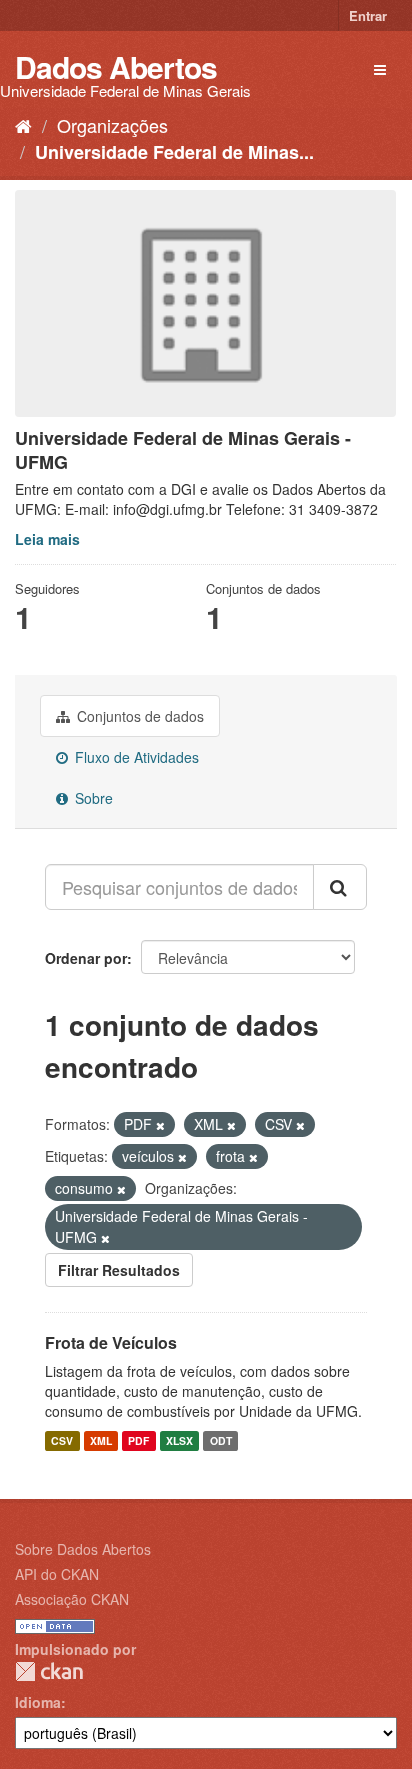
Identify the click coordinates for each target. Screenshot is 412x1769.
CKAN (49, 1671)
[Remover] (160, 1125)
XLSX (179, 1440)
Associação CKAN (72, 1599)
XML (101, 1440)
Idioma (38, 1702)
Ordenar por (86, 958)
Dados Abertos (116, 66)
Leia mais (47, 539)
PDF (138, 1440)
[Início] (23, 125)
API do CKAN (57, 1574)
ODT (221, 1440)
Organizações (112, 125)
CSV (62, 1440)
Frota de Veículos (111, 1342)
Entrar (368, 15)
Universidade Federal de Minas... (174, 152)
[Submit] (340, 887)
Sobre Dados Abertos (83, 1549)
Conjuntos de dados (138, 716)
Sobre (92, 798)
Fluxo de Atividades (135, 757)
